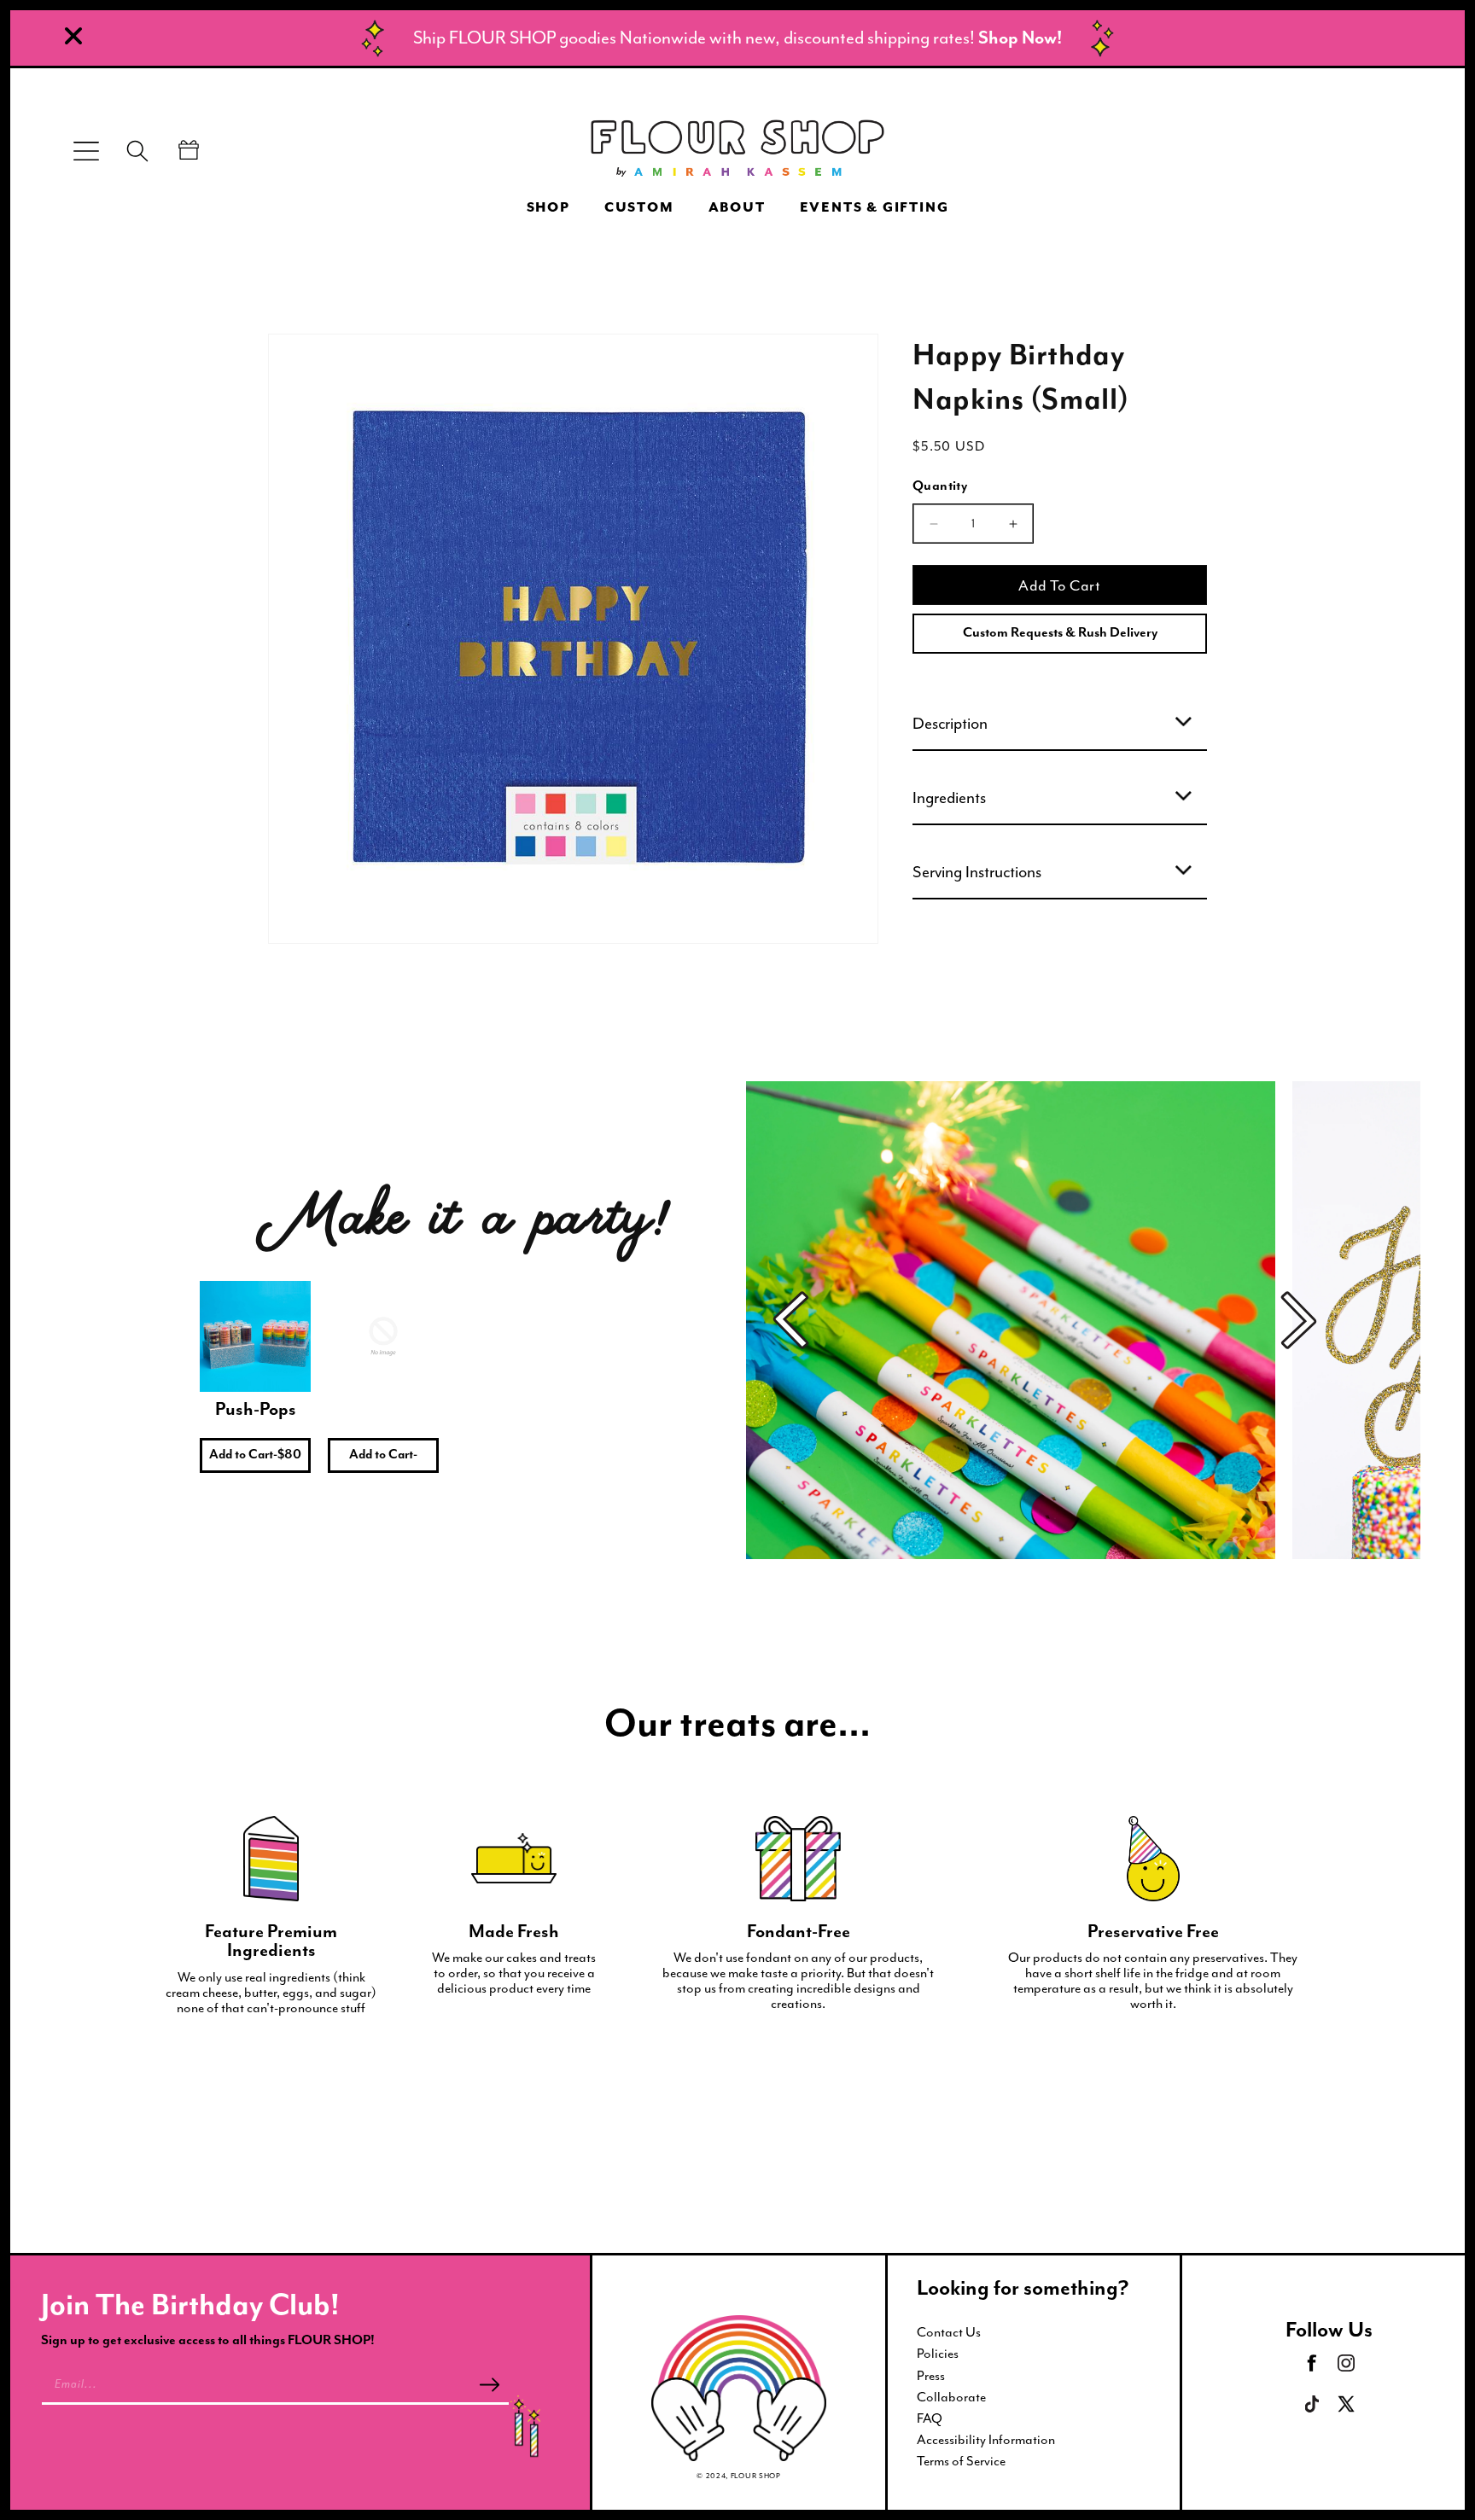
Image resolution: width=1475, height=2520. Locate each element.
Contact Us (949, 2332)
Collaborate (951, 2397)
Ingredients (949, 798)
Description (950, 724)
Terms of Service (961, 2461)
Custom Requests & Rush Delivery (1060, 633)
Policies (938, 2354)
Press (931, 2376)
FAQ (930, 2418)
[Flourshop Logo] (737, 151)
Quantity (940, 486)
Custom (639, 208)
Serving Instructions (977, 872)
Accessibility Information (986, 2440)
